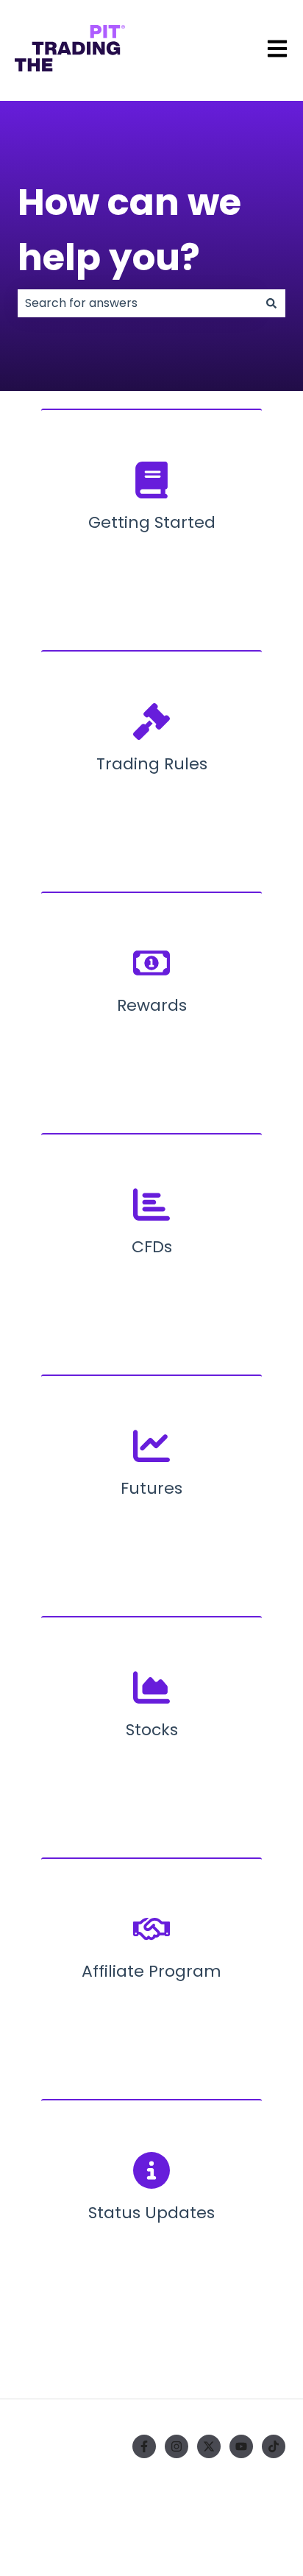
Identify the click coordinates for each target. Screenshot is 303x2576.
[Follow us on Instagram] (177, 2446)
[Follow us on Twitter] (209, 2446)
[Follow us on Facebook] (144, 2446)
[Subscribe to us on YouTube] (241, 2446)
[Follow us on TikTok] (274, 2446)
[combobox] (138, 303)
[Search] (271, 303)
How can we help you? (129, 230)
